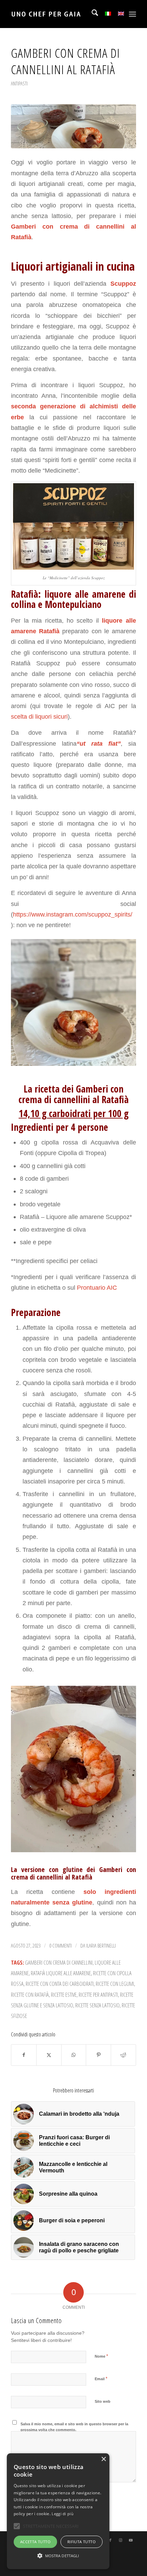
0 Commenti (61, 1945)
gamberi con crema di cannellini (59, 1962)
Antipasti (19, 83)
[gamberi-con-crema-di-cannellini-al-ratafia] (73, 126)
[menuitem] (91, 14)
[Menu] (132, 14)
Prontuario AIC (96, 1287)
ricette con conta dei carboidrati (60, 1984)
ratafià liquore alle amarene (61, 1973)
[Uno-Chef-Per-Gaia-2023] (61, 14)
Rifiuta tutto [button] (82, 2542)
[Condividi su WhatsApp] (74, 2055)
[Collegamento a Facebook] (110, 2540)
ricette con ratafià (30, 1995)
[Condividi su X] (49, 2055)
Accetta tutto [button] (35, 2542)
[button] (58, 2556)
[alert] (58, 2511)
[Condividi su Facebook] (24, 2055)
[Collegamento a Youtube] (131, 2540)
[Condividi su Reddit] (123, 2055)
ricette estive (64, 1995)
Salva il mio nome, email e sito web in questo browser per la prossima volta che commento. (74, 2427)
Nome (101, 2356)
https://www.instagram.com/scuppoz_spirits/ (73, 914)
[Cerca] (91, 14)
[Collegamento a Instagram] (121, 2540)
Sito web (103, 2401)
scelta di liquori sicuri (39, 716)
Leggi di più (63, 2514)
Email (101, 2379)
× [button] (103, 2459)
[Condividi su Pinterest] (98, 2055)
